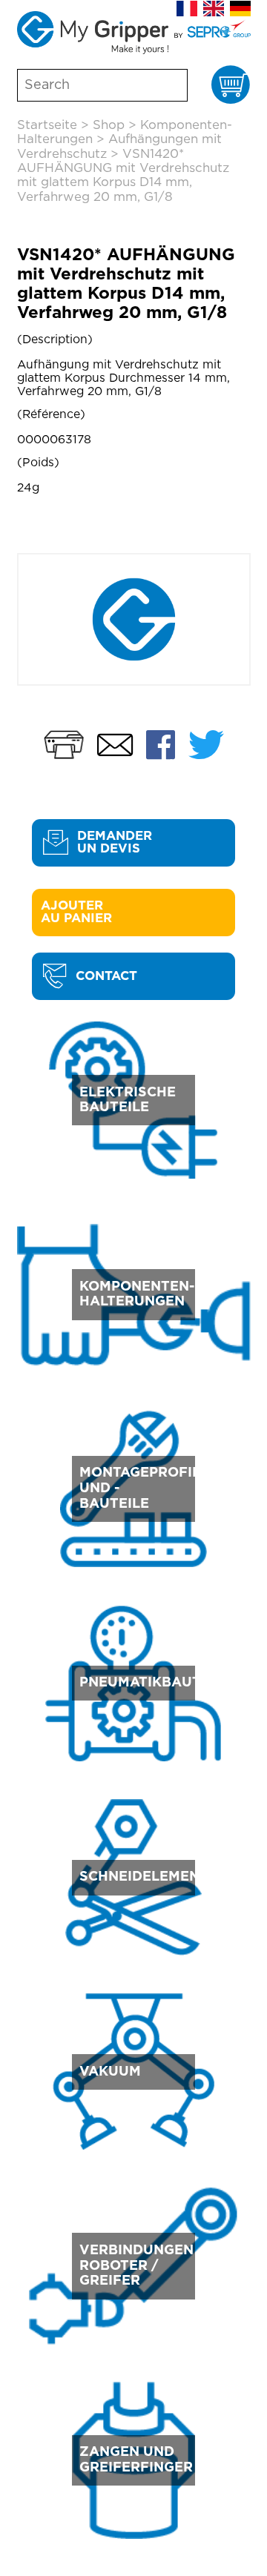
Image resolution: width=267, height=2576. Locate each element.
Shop (109, 125)
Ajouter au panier (76, 912)
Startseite (47, 125)
